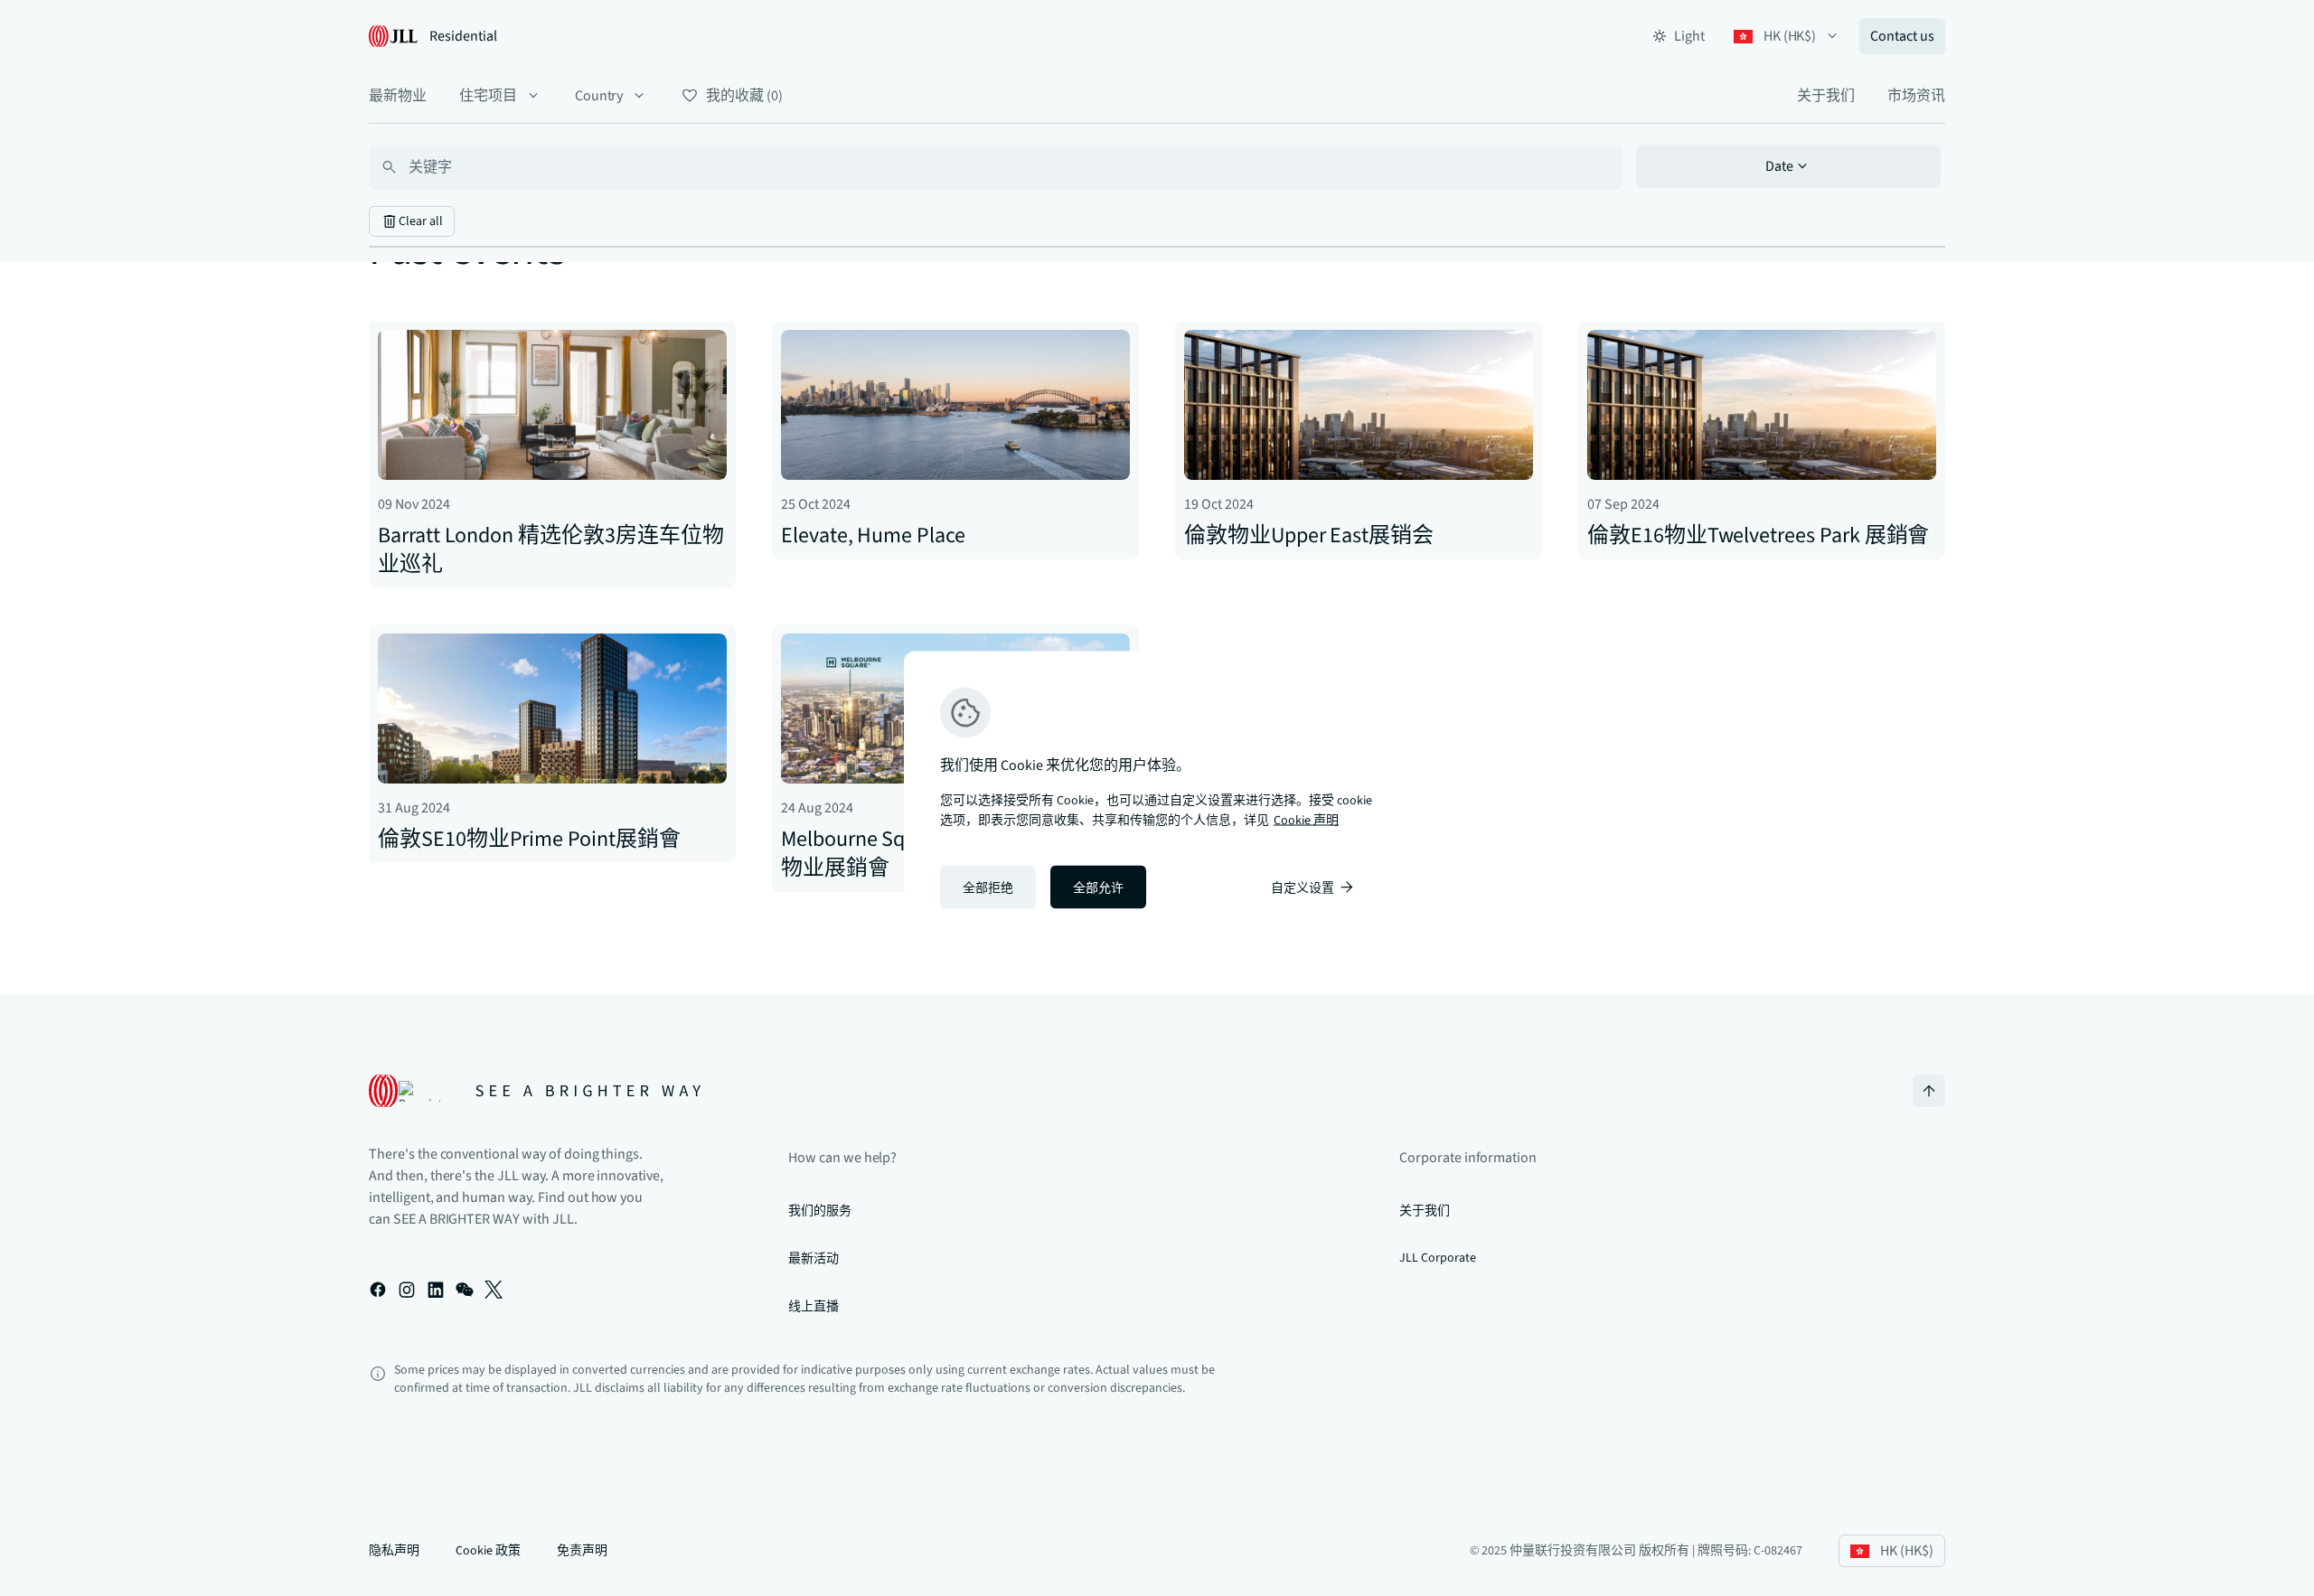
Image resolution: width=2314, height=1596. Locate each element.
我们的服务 (820, 1211)
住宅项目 (488, 96)
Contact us (1902, 36)
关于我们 (1826, 96)
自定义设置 (1303, 888)
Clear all (421, 221)
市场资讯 (1916, 96)
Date (1779, 166)
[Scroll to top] (1929, 1091)
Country (599, 96)
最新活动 (814, 1259)
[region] (1157, 798)
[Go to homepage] (535, 1091)
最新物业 (398, 96)
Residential (463, 36)
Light (1689, 36)
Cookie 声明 (1306, 821)
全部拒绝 (988, 888)
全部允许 (1098, 888)
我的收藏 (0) (744, 96)
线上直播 (814, 1307)
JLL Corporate (1437, 1258)
